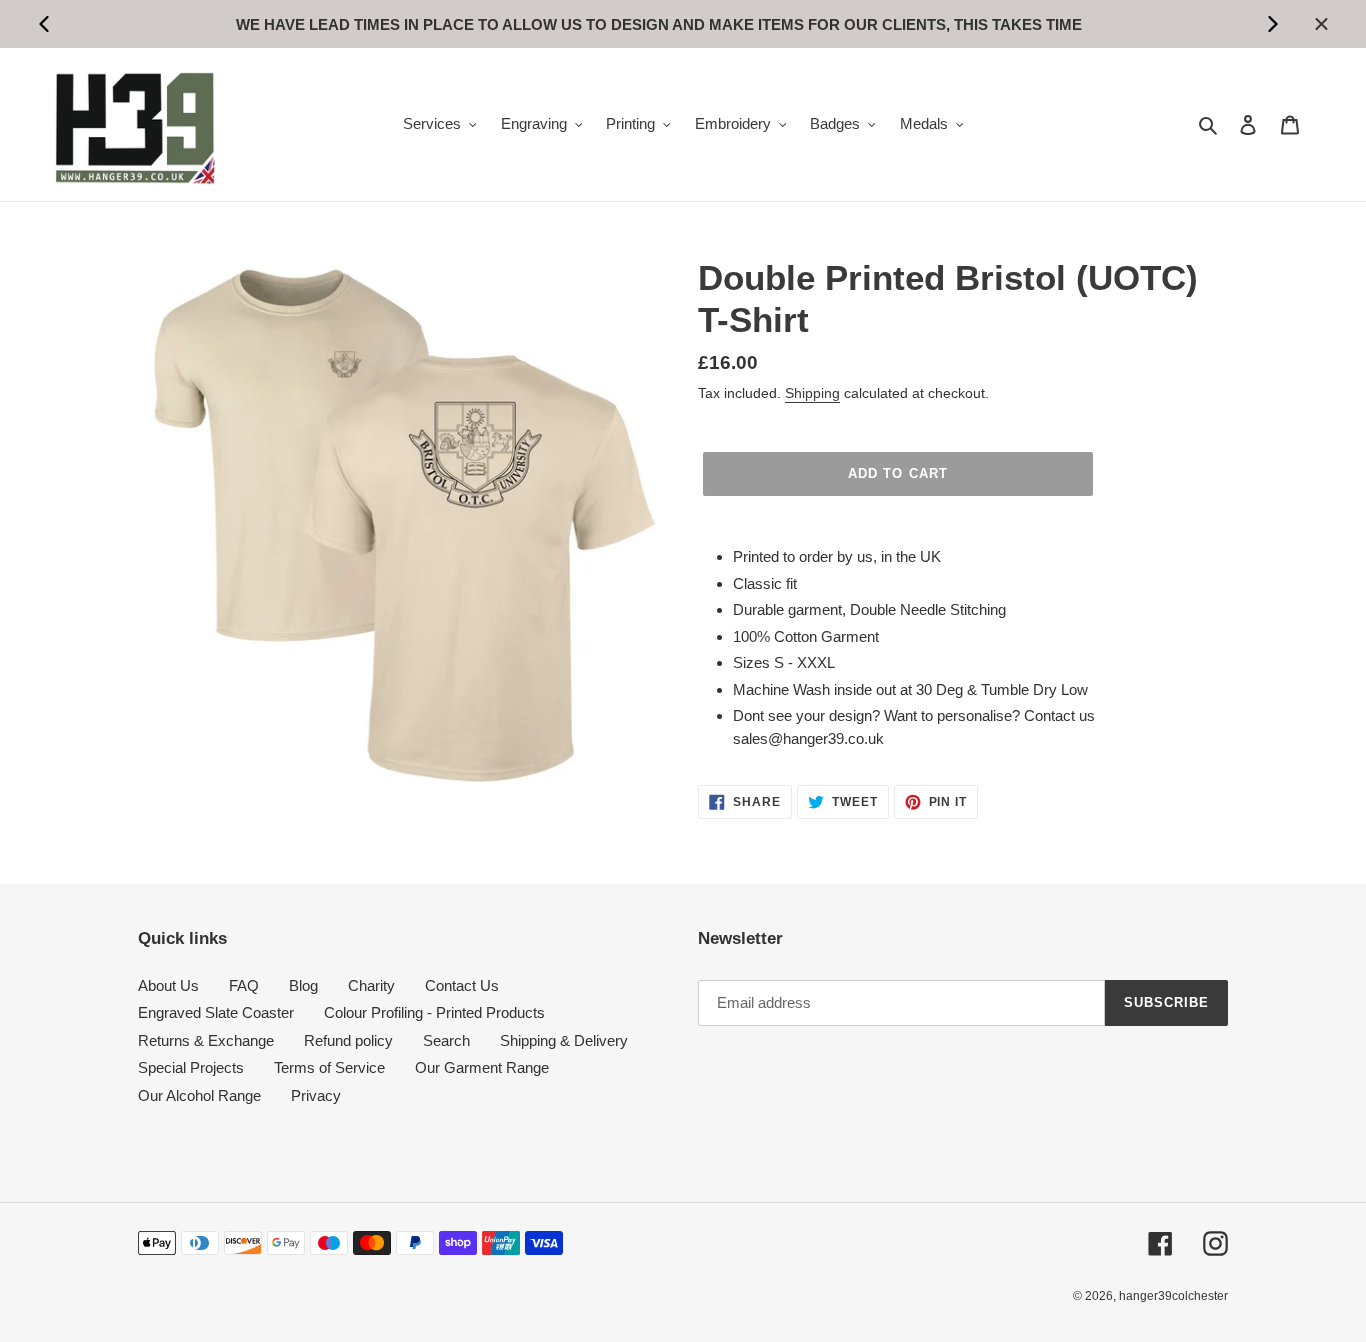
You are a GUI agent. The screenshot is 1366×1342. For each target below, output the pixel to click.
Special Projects (191, 1067)
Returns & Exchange (206, 1040)
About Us (168, 985)
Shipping (812, 393)
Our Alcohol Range (199, 1095)
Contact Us (462, 985)
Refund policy (348, 1040)
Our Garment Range (482, 1067)
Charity (371, 985)
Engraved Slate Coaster (216, 1012)
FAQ (244, 985)
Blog (303, 985)
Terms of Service (329, 1067)
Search (446, 1040)
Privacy (316, 1095)
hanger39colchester (1173, 1296)
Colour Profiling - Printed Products (434, 1012)
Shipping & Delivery (564, 1040)
